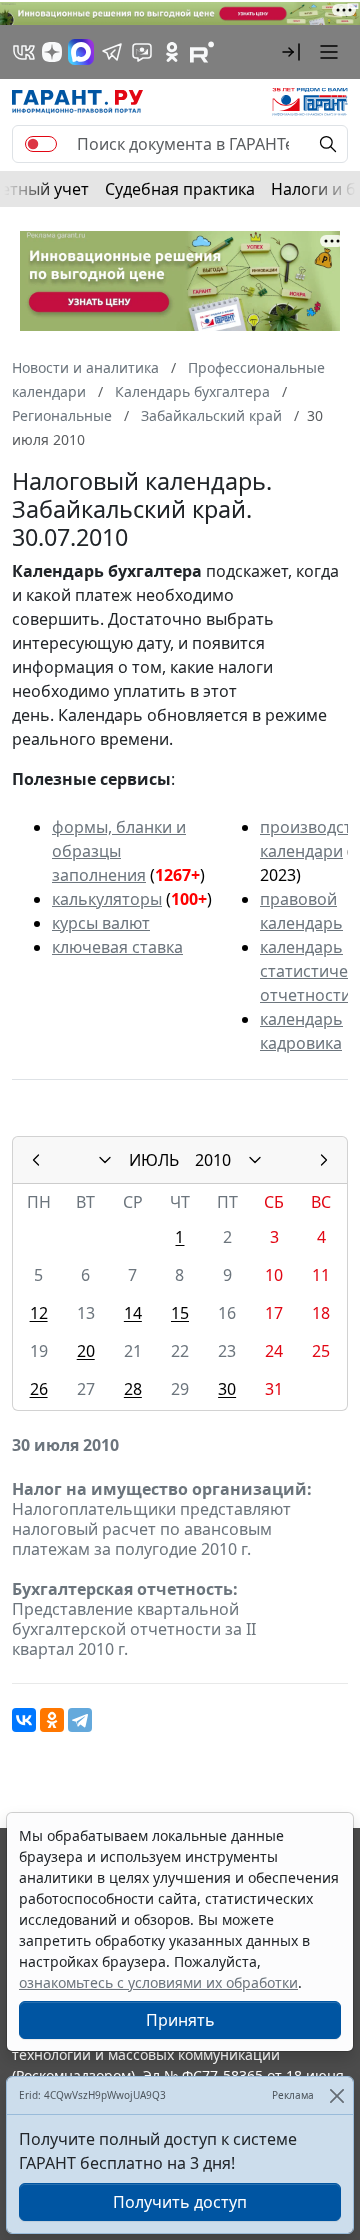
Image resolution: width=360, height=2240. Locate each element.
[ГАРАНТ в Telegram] (112, 52)
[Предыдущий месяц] (36, 1160)
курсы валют (101, 923)
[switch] (41, 144)
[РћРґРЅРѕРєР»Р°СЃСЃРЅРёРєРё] (52, 1720)
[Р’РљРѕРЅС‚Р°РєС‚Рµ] (24, 1720)
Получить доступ (180, 2202)
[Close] (336, 2095)
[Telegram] (80, 1720)
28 (133, 1389)
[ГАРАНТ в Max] (81, 52)
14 (133, 1313)
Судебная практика (180, 189)
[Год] (255, 1160)
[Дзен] (52, 52)
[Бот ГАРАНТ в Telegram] (142, 52)
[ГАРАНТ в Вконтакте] (24, 52)
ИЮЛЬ (154, 1160)
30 (227, 1389)
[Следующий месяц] (324, 1160)
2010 (213, 1160)
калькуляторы (107, 899)
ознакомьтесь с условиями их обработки (158, 1982)
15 (180, 1313)
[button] (291, 52)
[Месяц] (105, 1160)
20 (86, 1351)
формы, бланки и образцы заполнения (119, 851)
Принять (180, 2020)
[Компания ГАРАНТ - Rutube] (202, 52)
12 (39, 1313)
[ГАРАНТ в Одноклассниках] (172, 52)
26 (39, 1389)
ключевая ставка (117, 947)
